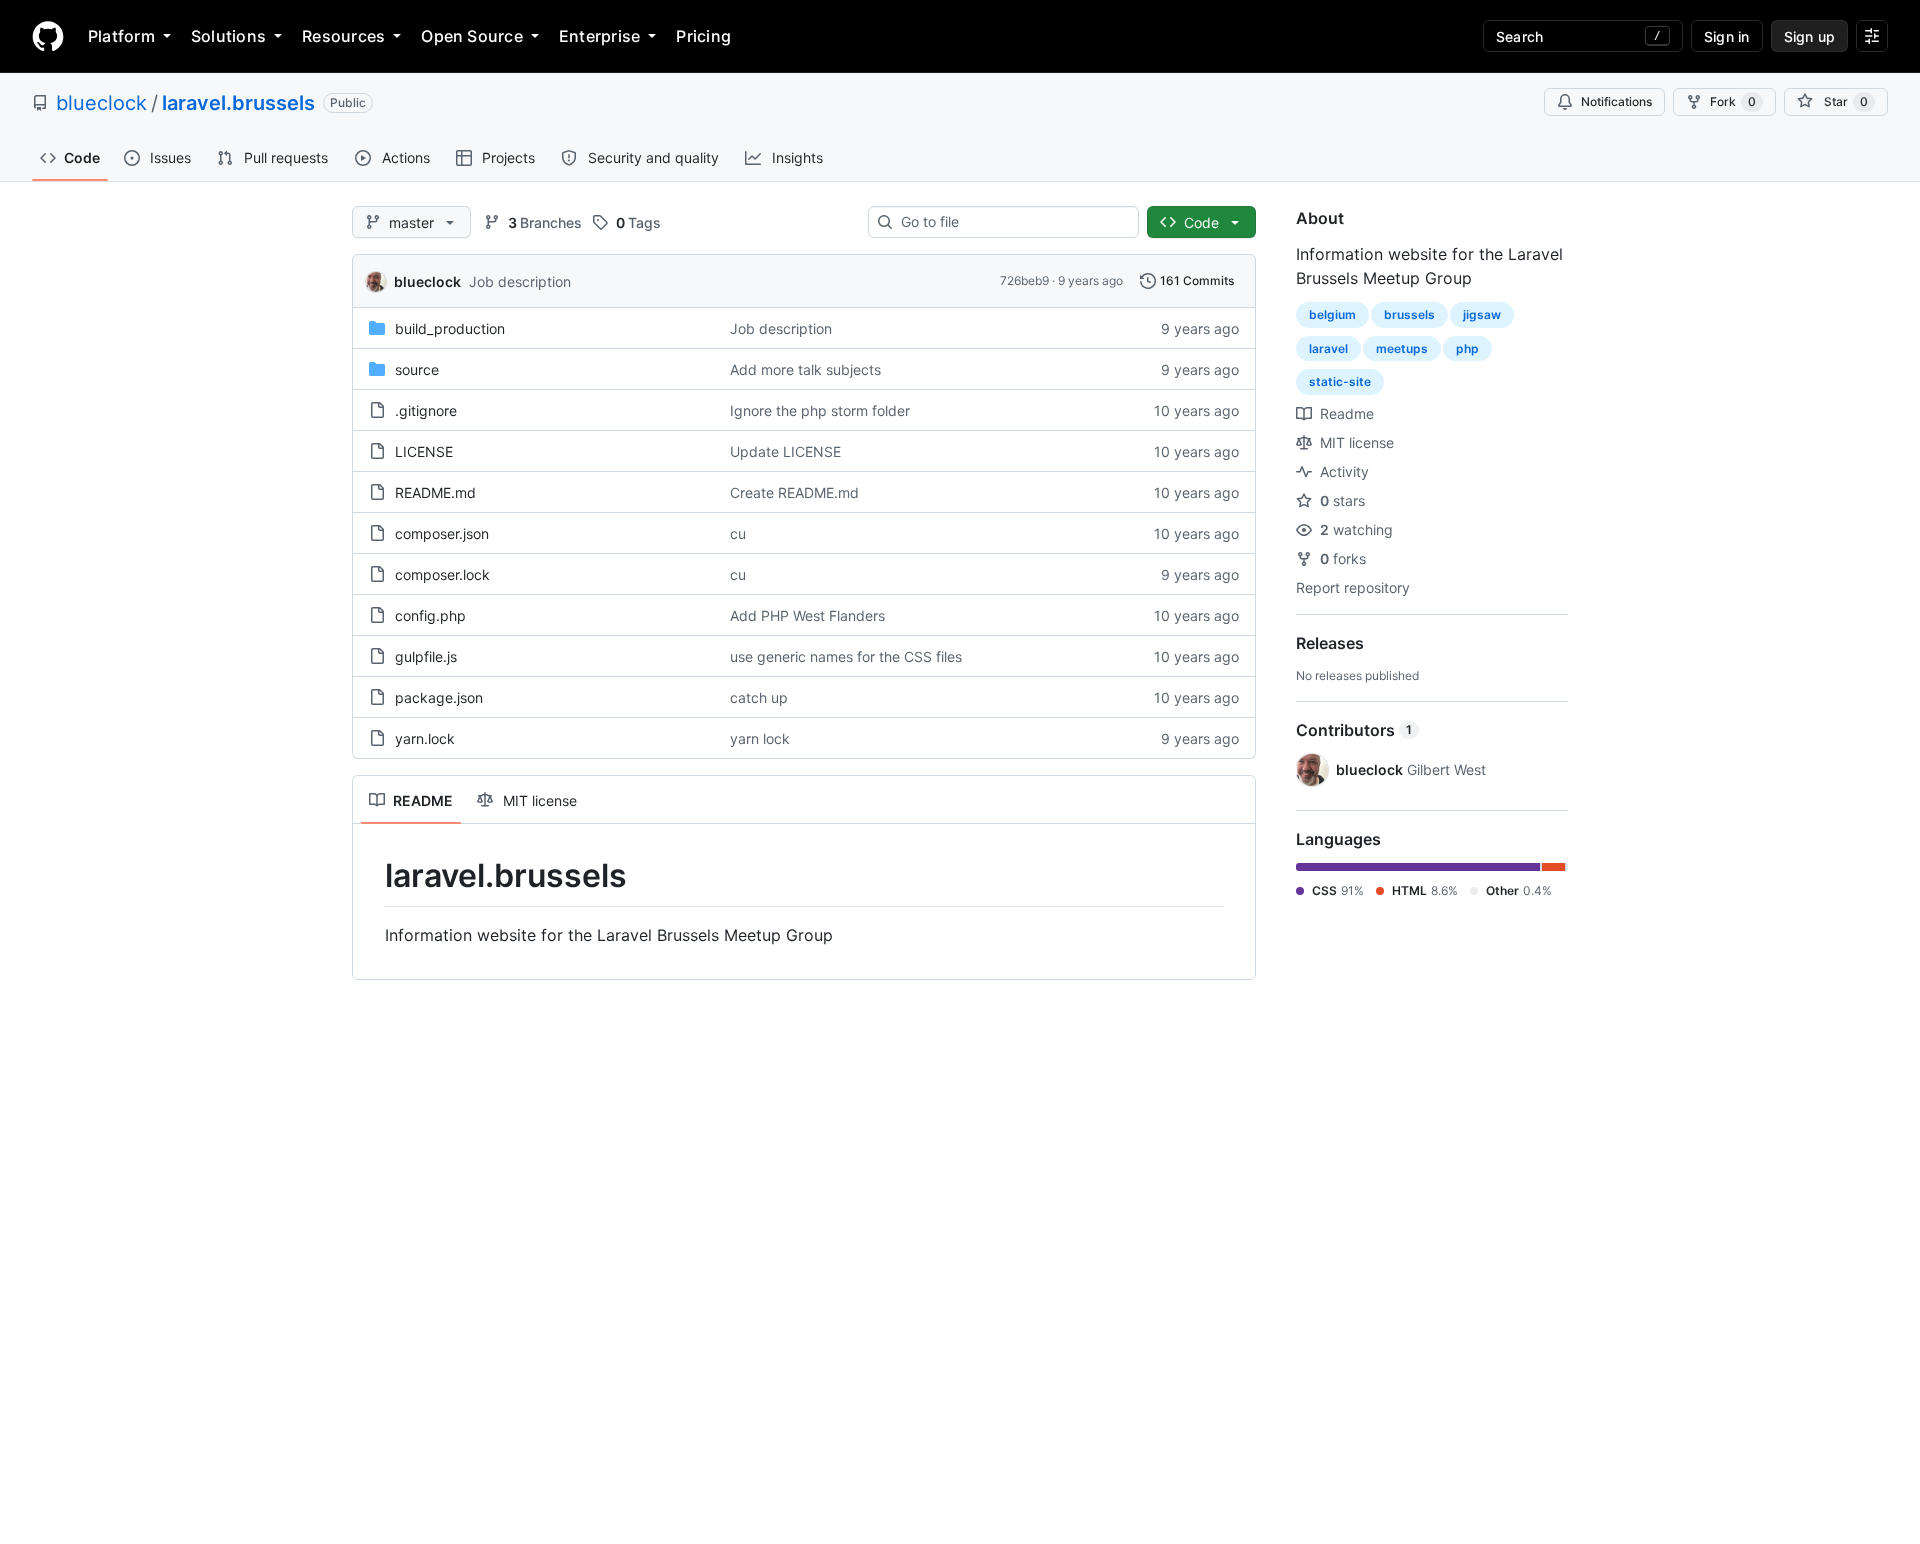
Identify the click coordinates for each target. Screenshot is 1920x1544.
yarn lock (760, 738)
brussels (1409, 314)
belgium (1332, 314)
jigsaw (1482, 314)
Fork (1733, 101)
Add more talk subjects (805, 369)
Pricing (703, 36)
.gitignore (426, 410)
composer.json (442, 533)
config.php (430, 615)
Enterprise (599, 36)
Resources (343, 36)
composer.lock (442, 574)
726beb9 (1024, 280)
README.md (435, 492)
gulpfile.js (426, 656)
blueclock (101, 103)
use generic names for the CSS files (846, 656)
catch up (759, 697)
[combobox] (1011, 222)
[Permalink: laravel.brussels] (371, 876)
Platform (121, 36)
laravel (1328, 348)
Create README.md (794, 492)
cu (738, 533)
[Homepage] (48, 36)
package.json (439, 697)
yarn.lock (425, 738)
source (417, 369)
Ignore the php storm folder (820, 410)
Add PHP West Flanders (807, 615)
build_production (450, 328)
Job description (520, 281)
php (1467, 348)
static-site (1340, 381)
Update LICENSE (785, 451)
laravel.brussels (238, 103)
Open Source (472, 36)
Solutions (228, 36)
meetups (1402, 348)
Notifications (1616, 101)
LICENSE (424, 451)
